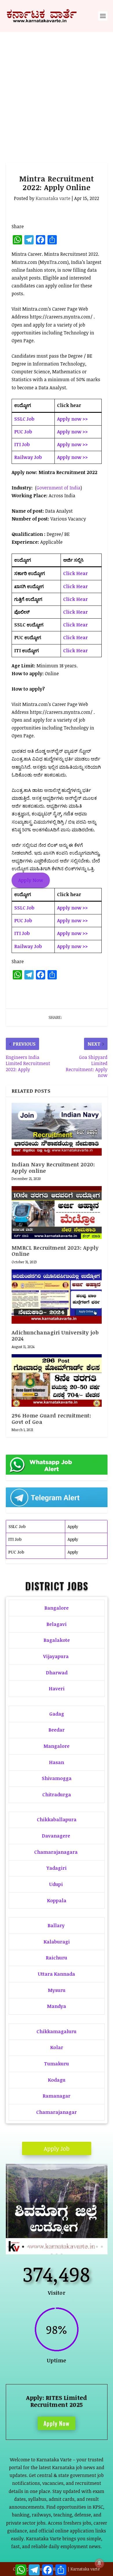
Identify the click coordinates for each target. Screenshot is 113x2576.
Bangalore (57, 1608)
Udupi (56, 1884)
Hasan (57, 1762)
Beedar (57, 1730)
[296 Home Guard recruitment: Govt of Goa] (57, 1380)
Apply (73, 1526)
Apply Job (57, 2148)
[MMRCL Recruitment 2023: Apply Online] (57, 1212)
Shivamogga (57, 1778)
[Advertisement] (57, 91)
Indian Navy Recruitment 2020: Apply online (53, 1168)
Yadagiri (57, 1868)
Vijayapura (56, 1656)
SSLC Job (17, 1526)
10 (53, 2247)
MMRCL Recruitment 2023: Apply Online (55, 1251)
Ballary (57, 1925)
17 (87, 2247)
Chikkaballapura (57, 1820)
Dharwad (57, 1673)
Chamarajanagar (57, 2112)
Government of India (59, 488)
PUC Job (16, 1552)
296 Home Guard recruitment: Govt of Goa (51, 1419)
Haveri (57, 1689)
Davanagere (56, 1836)
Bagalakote (57, 1640)
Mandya (57, 2006)
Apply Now (57, 2423)
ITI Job (15, 1539)
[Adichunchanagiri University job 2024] (57, 1297)
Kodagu (57, 2080)
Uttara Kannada (57, 1974)
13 (67, 2247)
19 (97, 2247)
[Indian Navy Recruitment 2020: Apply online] (57, 1129)
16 (82, 2247)
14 (72, 2247)
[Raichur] (57, 2253)
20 (102, 2247)
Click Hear (75, 573)
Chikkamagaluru (57, 2031)
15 (77, 2247)
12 (62, 2247)
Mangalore (57, 1746)
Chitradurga (57, 1795)
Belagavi (57, 1624)
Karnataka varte (53, 198)
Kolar (57, 2047)
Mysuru (57, 1990)
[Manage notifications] (99, 2563)
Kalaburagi (57, 1942)
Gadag (57, 1714)
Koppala (57, 1901)
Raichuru (57, 1958)
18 (92, 2247)
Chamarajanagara (56, 1852)
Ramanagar (57, 2096)
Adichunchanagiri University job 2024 (55, 1336)
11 (58, 2247)
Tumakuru (57, 2064)
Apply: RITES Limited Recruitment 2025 (57, 2401)
